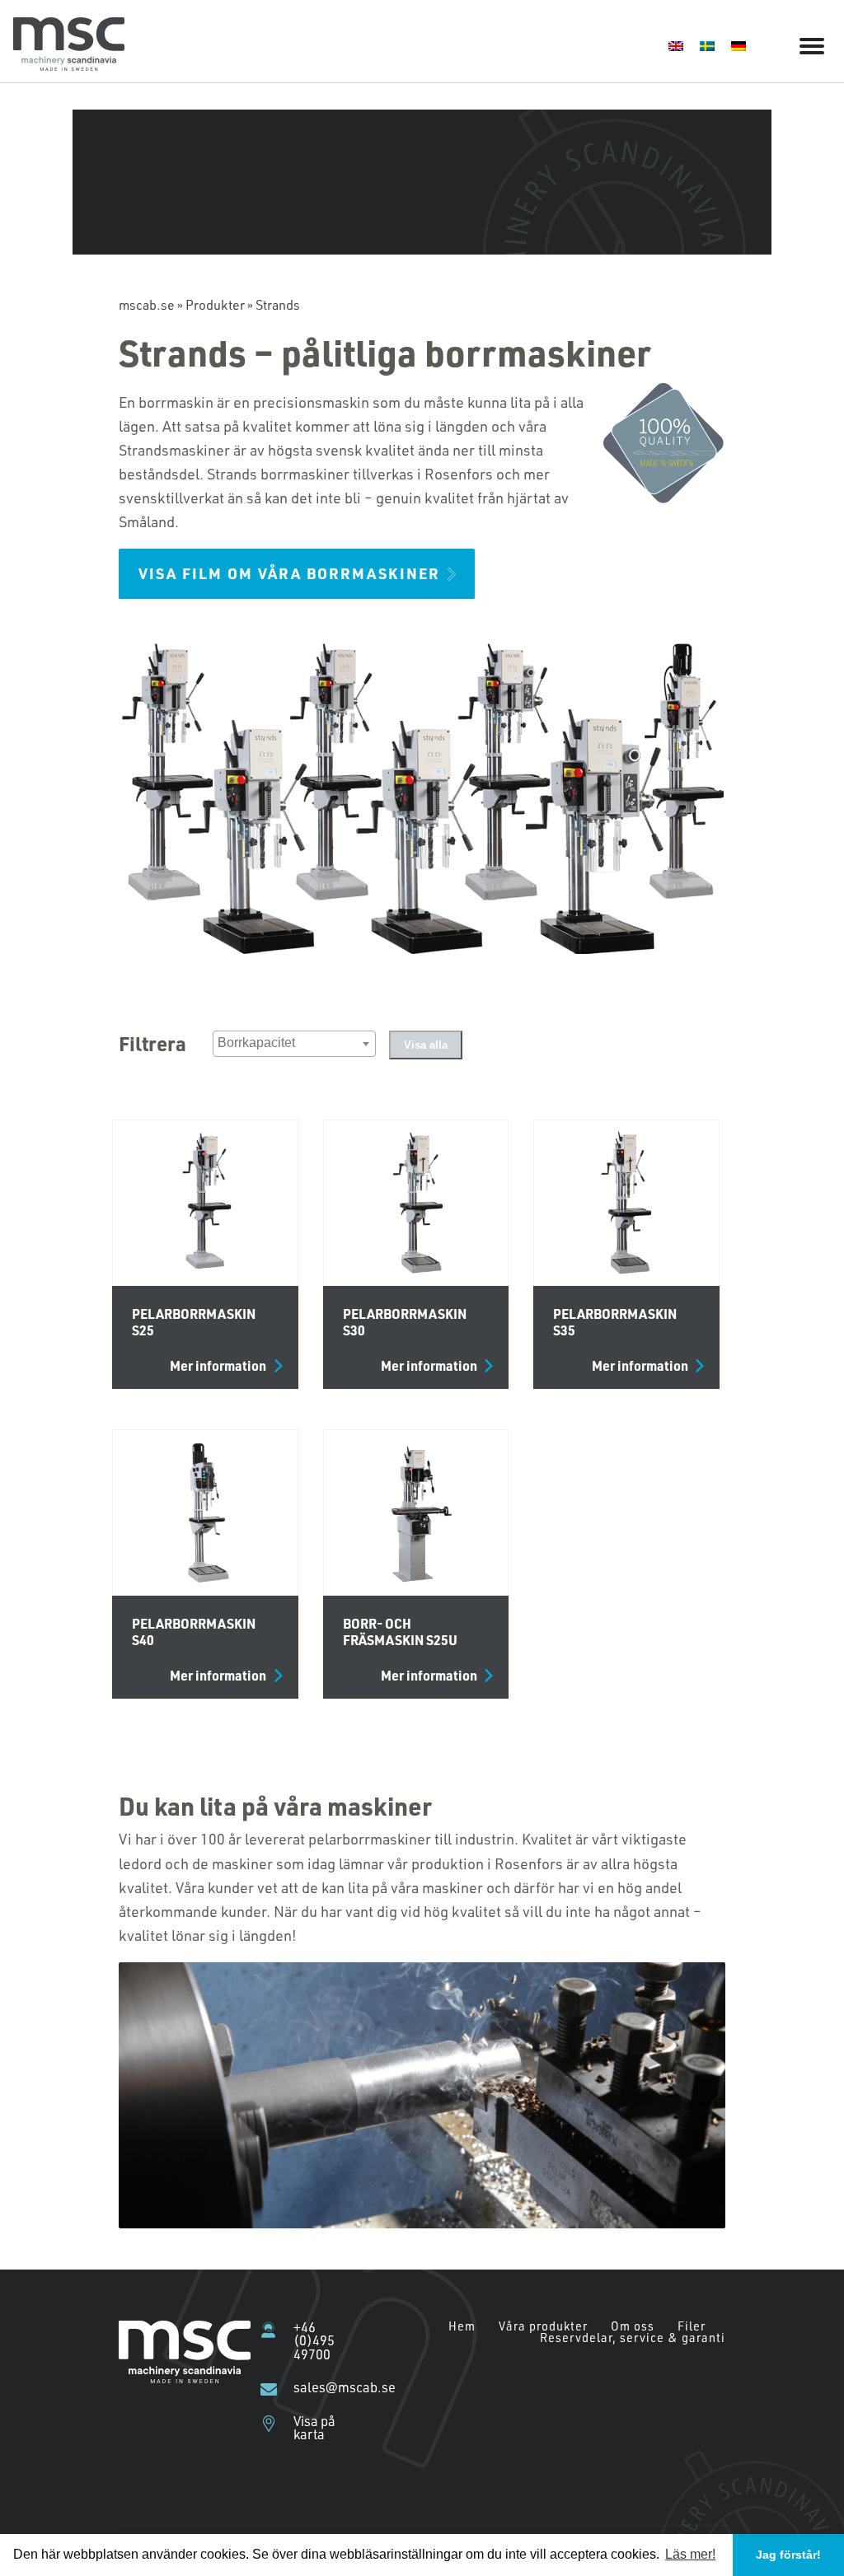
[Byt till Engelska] (676, 45)
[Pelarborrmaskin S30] (416, 1203)
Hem (462, 2326)
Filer (692, 2326)
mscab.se (147, 304)
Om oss (633, 2326)
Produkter (215, 304)
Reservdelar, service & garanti (633, 2338)
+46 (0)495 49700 (314, 2341)
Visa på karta (314, 2428)
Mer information (218, 1366)
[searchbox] (296, 1043)
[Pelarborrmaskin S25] (205, 1203)
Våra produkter (543, 2326)
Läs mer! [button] (690, 2554)
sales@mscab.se (325, 2387)
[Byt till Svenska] (707, 45)
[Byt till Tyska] (738, 45)
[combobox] (294, 1044)
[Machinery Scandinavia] (69, 65)
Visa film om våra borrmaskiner (289, 573)
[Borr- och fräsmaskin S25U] (416, 1512)
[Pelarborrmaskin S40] (205, 1512)
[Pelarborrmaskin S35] (626, 1203)
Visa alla (426, 1045)
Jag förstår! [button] (788, 2555)
